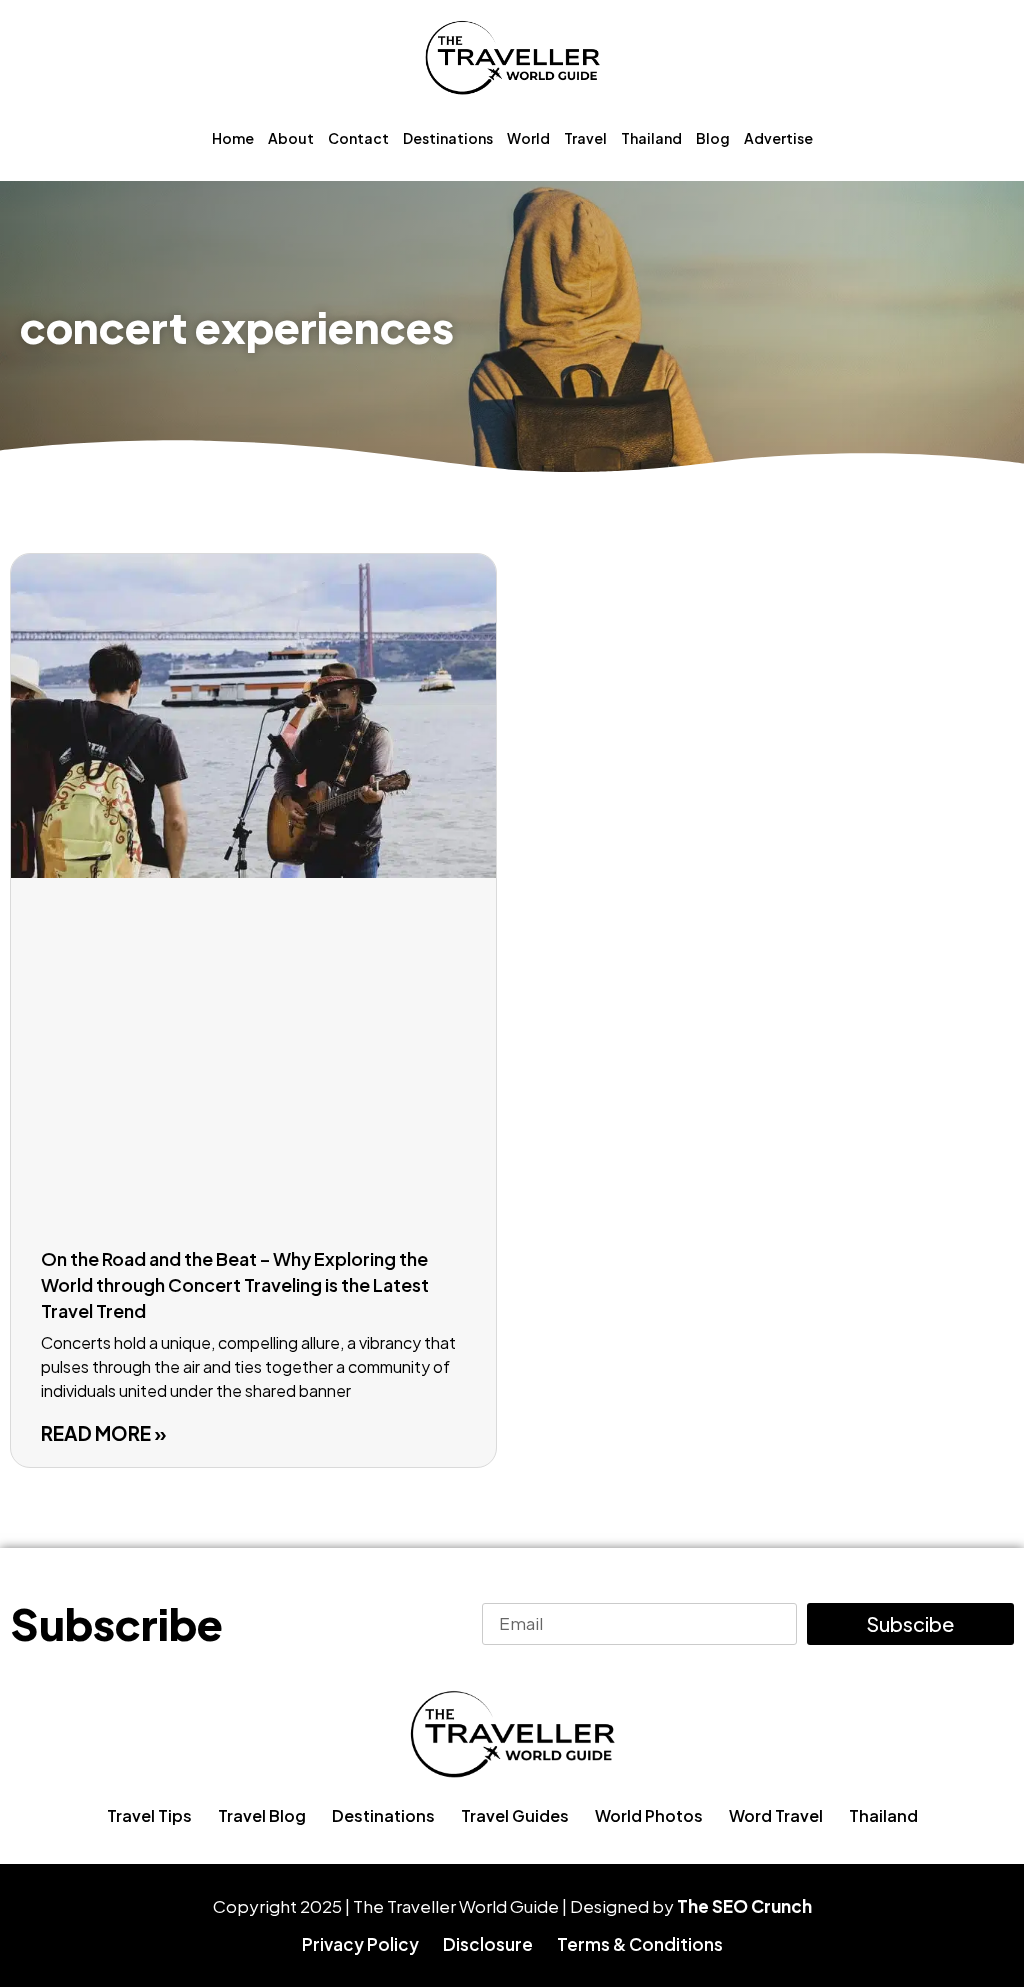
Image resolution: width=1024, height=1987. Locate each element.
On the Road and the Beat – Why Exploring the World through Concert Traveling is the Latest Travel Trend (235, 1284)
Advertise (778, 138)
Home (233, 138)
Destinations (448, 138)
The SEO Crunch (744, 1906)
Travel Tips (149, 1815)
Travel (585, 138)
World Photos (649, 1815)
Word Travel (776, 1815)
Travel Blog (262, 1815)
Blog (713, 138)
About (291, 138)
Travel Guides (515, 1815)
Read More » (104, 1433)
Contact (358, 138)
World (528, 138)
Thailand (651, 138)
